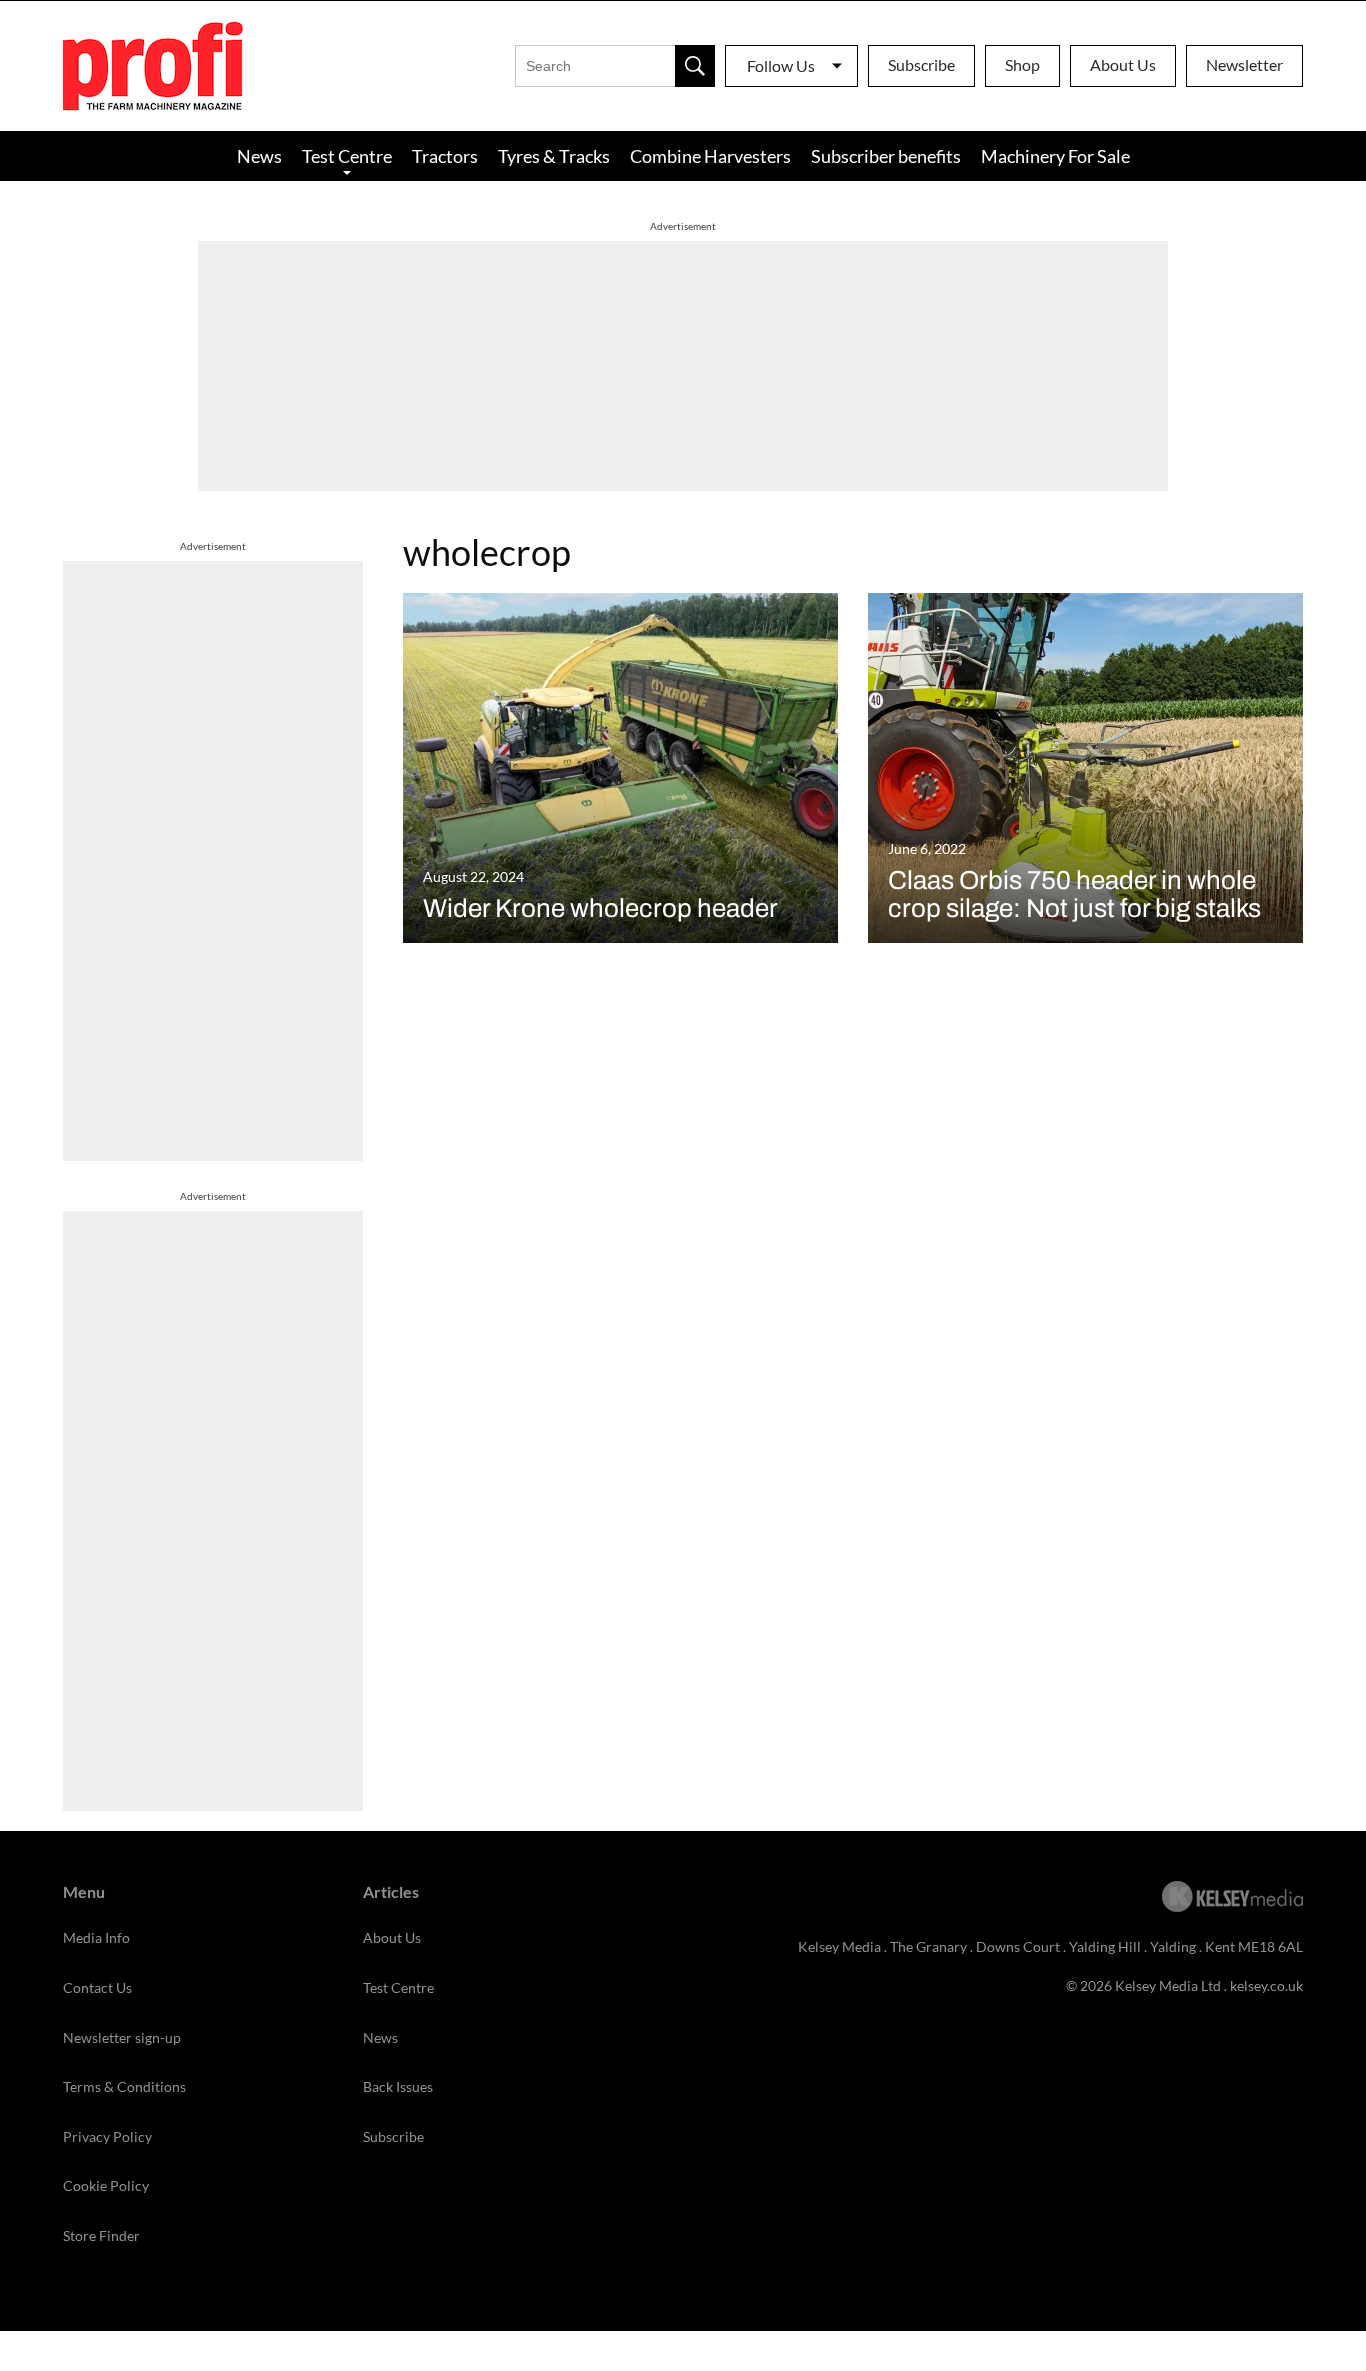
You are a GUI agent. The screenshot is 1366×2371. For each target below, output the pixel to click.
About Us (1123, 64)
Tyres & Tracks (554, 156)
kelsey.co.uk (1266, 1985)
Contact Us (97, 1987)
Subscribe (921, 64)
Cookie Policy (106, 2185)
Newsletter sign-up (122, 2037)
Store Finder (101, 2235)
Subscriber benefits (886, 156)
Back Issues (398, 2086)
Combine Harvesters (710, 156)
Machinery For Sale (1055, 156)
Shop (1022, 64)
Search (695, 66)
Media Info (96, 1937)
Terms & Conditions (124, 2086)
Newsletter (1244, 64)
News (259, 156)
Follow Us (781, 65)
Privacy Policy (107, 2136)
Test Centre (347, 156)
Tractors (445, 156)
